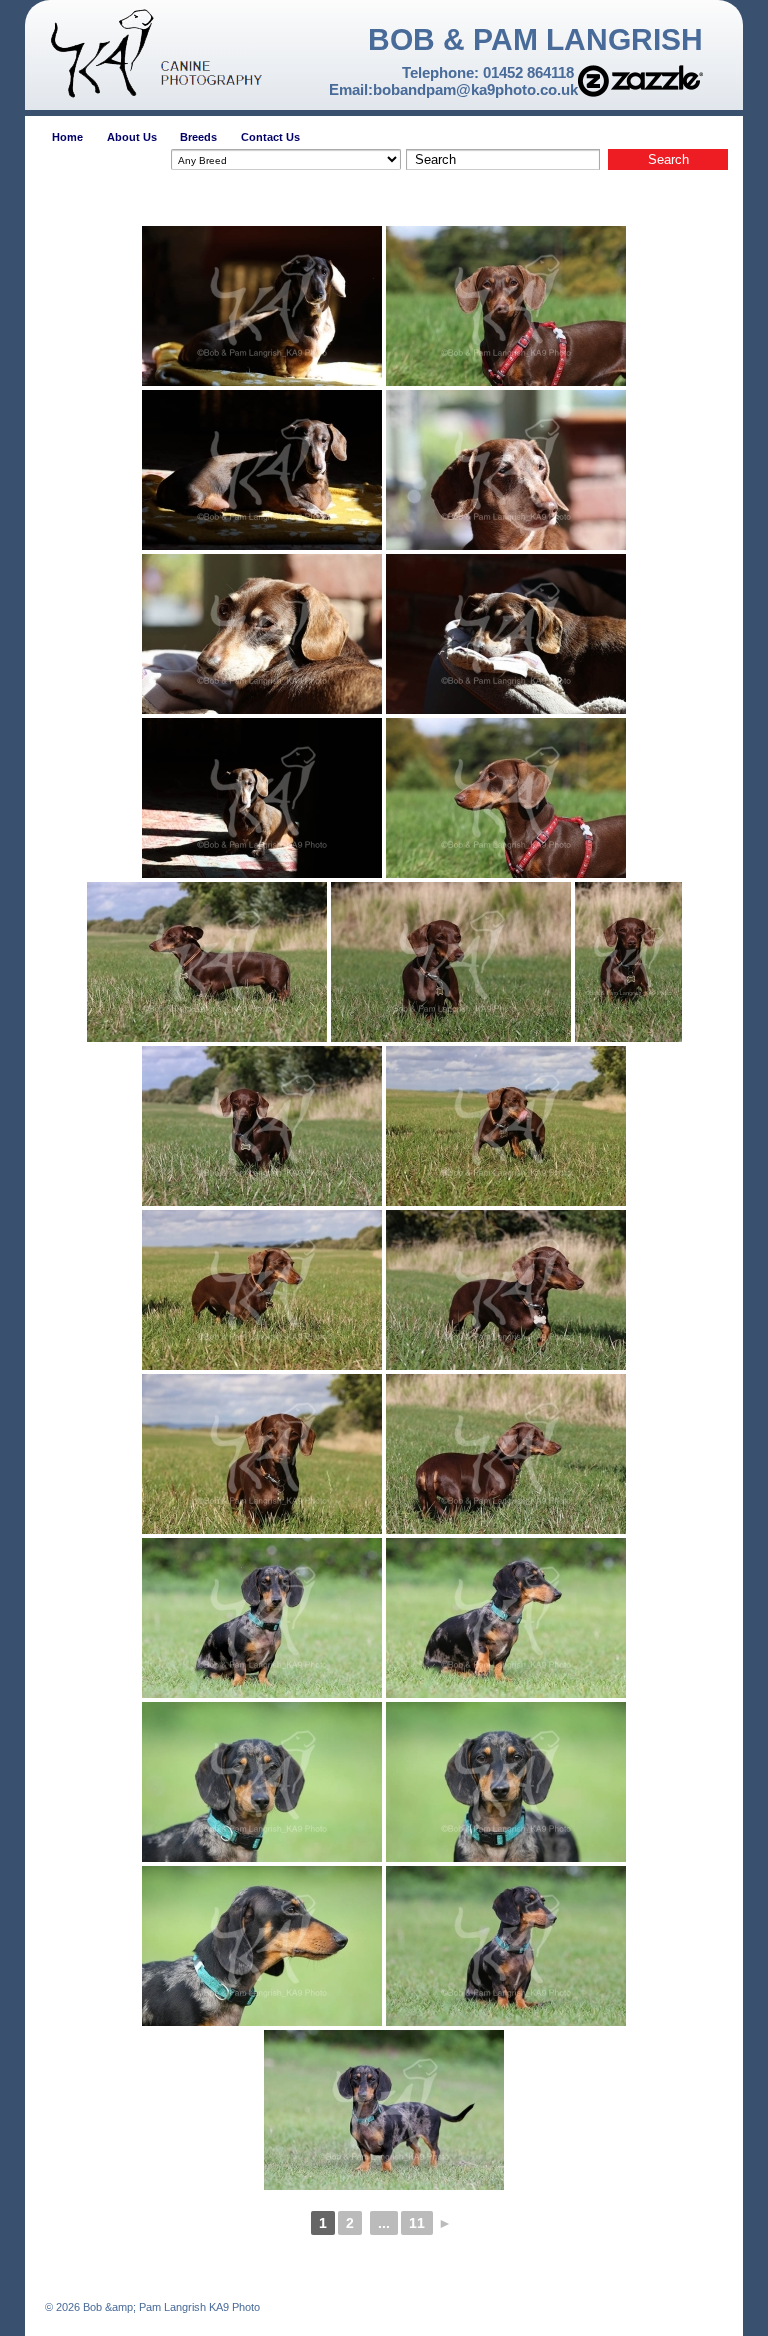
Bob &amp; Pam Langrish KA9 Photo (170, 2307)
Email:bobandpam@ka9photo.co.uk (453, 89)
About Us (132, 137)
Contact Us (270, 137)
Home (67, 137)
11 (417, 2223)
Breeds (198, 137)
